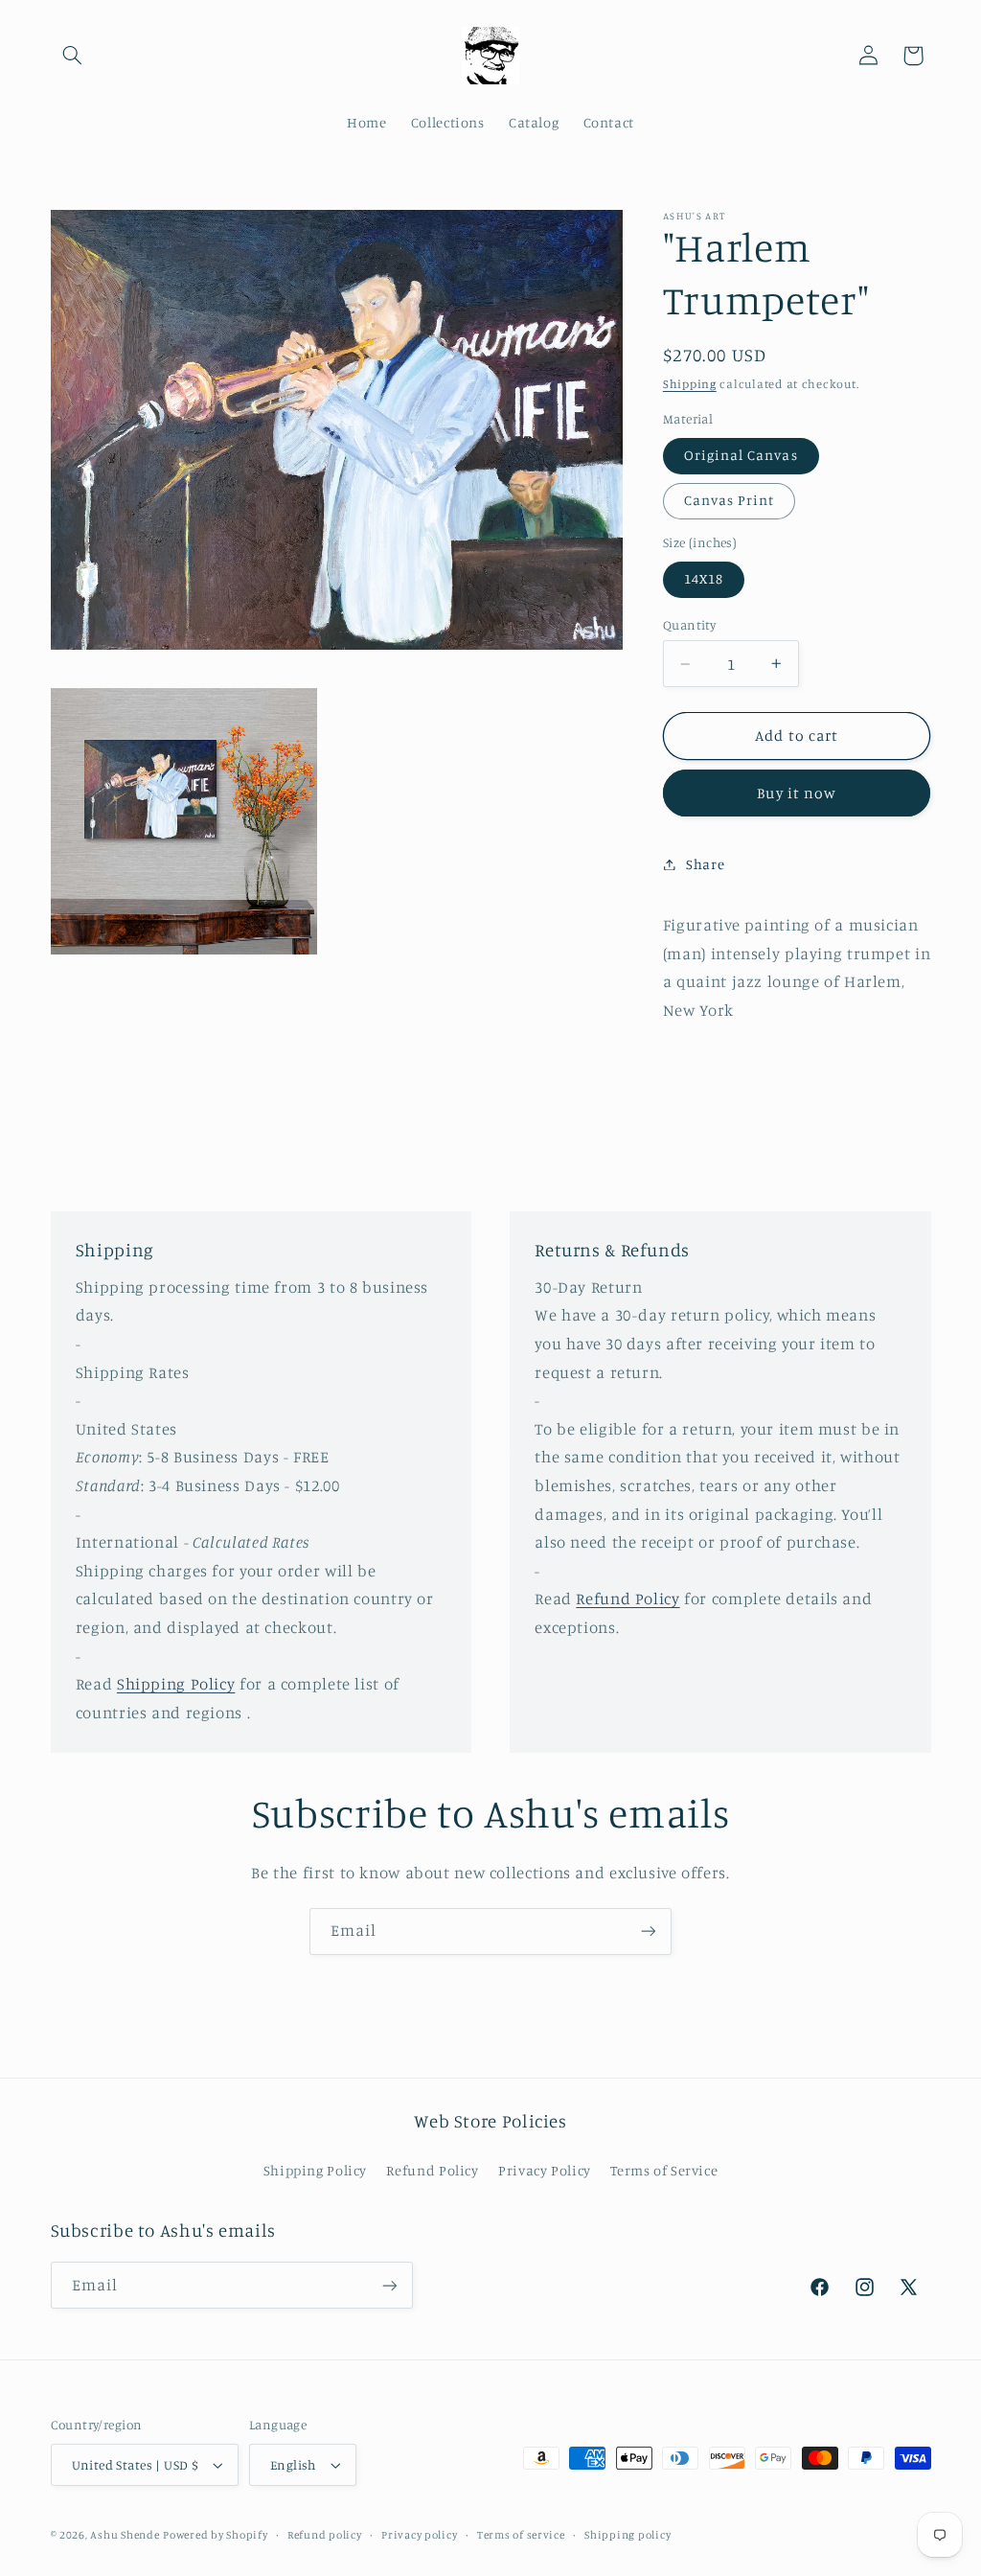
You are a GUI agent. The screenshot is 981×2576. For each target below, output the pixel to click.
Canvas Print (730, 500)
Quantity (689, 625)
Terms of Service (664, 2170)
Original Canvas (741, 455)
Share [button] (705, 864)
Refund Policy (627, 1598)
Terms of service (521, 2535)
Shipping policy (627, 2535)
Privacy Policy (545, 2170)
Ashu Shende (125, 2535)
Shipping (690, 384)
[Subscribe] (649, 1932)
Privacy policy (419, 2535)
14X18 (704, 578)
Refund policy (325, 2535)
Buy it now (797, 793)
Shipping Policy (176, 1684)
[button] (73, 56)
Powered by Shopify (215, 2535)
